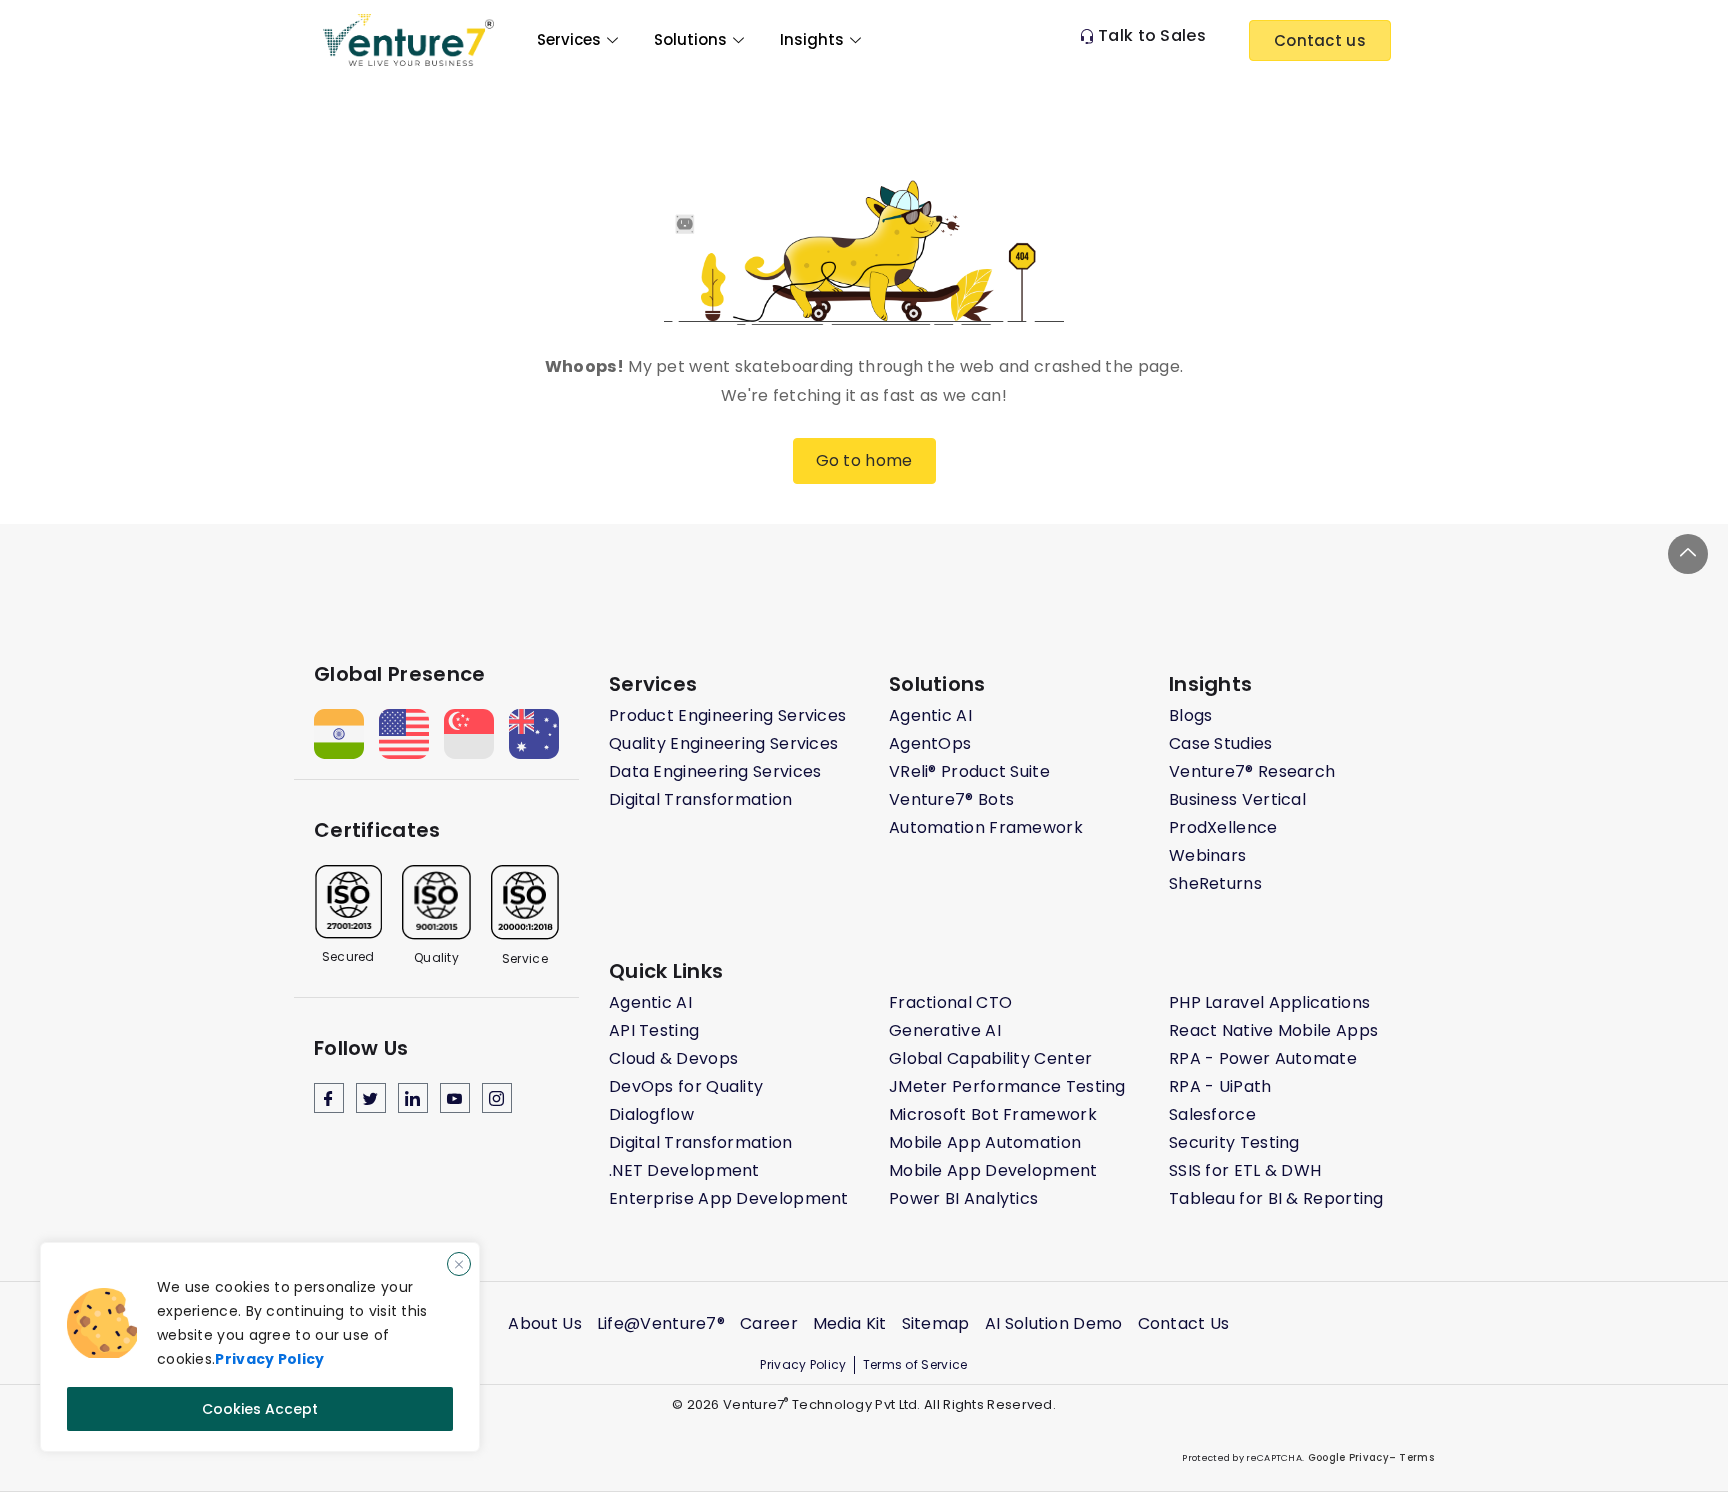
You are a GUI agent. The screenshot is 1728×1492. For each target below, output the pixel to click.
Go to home (864, 460)
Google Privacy (1346, 1457)
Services (569, 39)
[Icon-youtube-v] (455, 1098)
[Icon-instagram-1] (497, 1098)
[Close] (459, 1264)
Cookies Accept (260, 1409)
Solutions (690, 39)
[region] (260, 1347)
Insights (812, 39)
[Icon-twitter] (371, 1098)
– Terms (1411, 1457)
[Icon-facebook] (329, 1098)
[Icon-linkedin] (413, 1098)
